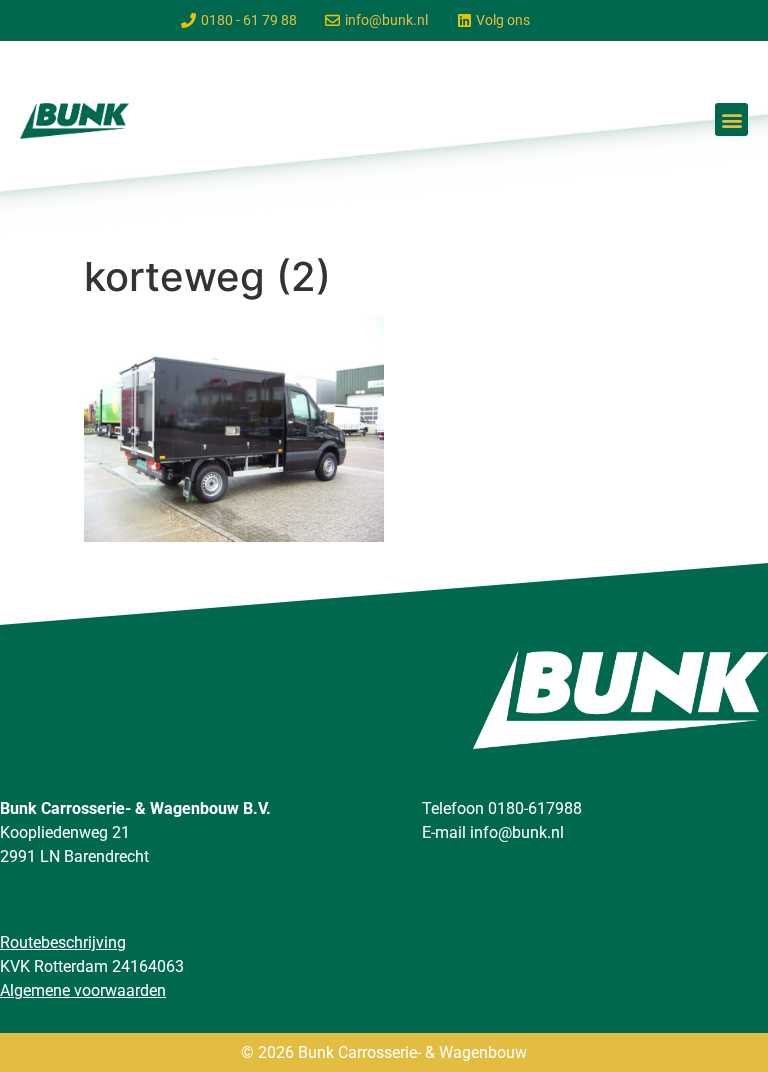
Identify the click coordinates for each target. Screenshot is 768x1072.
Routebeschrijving (63, 942)
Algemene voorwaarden (83, 990)
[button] (731, 119)
